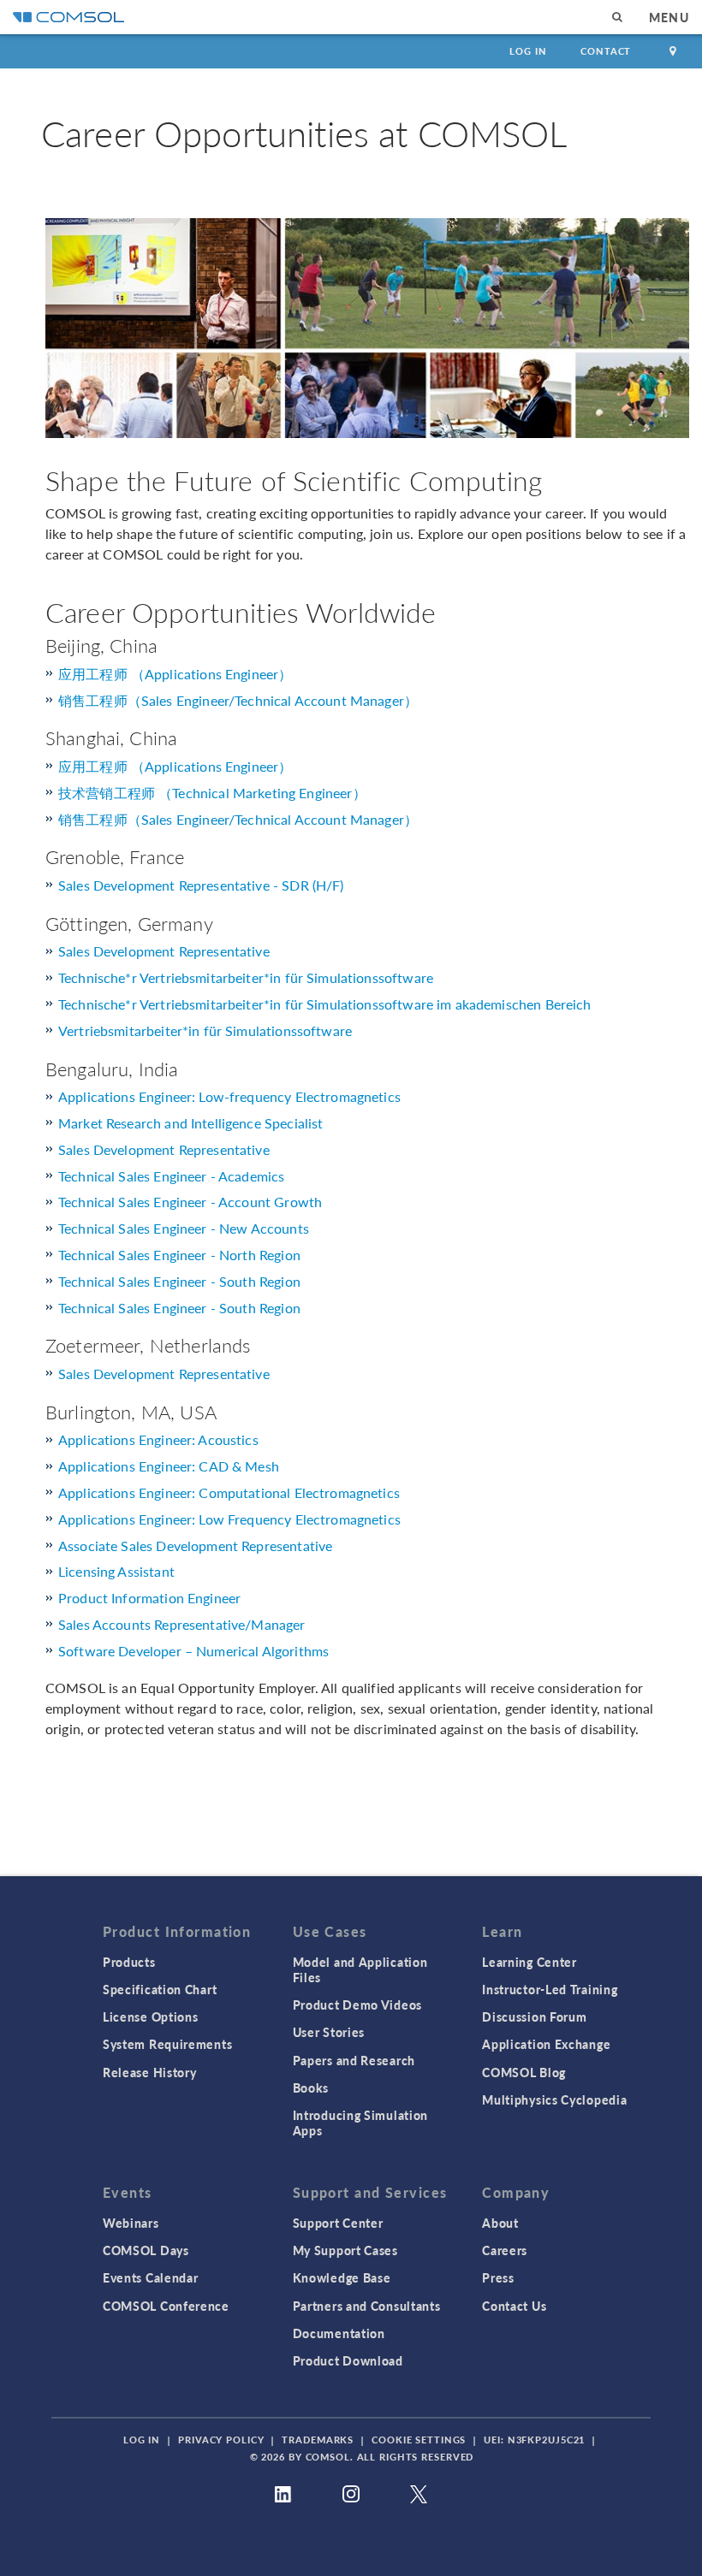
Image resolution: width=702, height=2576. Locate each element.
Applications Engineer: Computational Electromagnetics (229, 1492)
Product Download (348, 2360)
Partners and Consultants (367, 2306)
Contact (606, 51)
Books (311, 2087)
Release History (150, 2072)
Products (129, 1962)
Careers (505, 2250)
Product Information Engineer (149, 1598)
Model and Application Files (360, 1969)
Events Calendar (151, 2277)
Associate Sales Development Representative (195, 1546)
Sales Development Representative (164, 951)
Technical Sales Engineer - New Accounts (184, 1228)
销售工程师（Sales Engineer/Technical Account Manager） (238, 700)
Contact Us (514, 2306)
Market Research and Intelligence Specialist (190, 1123)
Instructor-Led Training (550, 1989)
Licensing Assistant (116, 1571)
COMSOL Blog (524, 2072)
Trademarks (318, 2440)
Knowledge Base (342, 2277)
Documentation (339, 2333)
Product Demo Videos (357, 2005)
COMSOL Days (146, 2250)
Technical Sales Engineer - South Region (179, 1281)
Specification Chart (160, 1989)
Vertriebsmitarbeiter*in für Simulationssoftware (205, 1030)
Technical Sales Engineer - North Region (179, 1255)
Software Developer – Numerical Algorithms (193, 1651)
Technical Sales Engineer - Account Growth (190, 1202)
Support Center (338, 2223)
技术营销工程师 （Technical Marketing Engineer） (212, 793)
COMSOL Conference (166, 2306)
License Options (151, 2016)
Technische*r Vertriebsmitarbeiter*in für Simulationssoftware (246, 977)
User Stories (329, 2032)
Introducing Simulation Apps (360, 2123)
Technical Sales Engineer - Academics (171, 1176)
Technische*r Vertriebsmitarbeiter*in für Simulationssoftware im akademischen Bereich (325, 1004)
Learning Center (529, 1962)
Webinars (131, 2223)
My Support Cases (345, 2250)
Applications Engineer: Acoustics (158, 1439)
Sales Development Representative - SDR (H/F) (201, 885)
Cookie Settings (419, 2440)
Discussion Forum (534, 2016)
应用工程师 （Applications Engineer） (175, 674)
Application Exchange (546, 2044)
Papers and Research (354, 2060)
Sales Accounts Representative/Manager (182, 1624)
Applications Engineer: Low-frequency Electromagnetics (229, 1096)
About (500, 2223)
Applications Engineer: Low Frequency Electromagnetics (229, 1519)
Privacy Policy (221, 2440)
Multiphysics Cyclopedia (554, 2099)
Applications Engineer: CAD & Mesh (169, 1466)
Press (498, 2277)
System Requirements (167, 2044)
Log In (528, 51)
